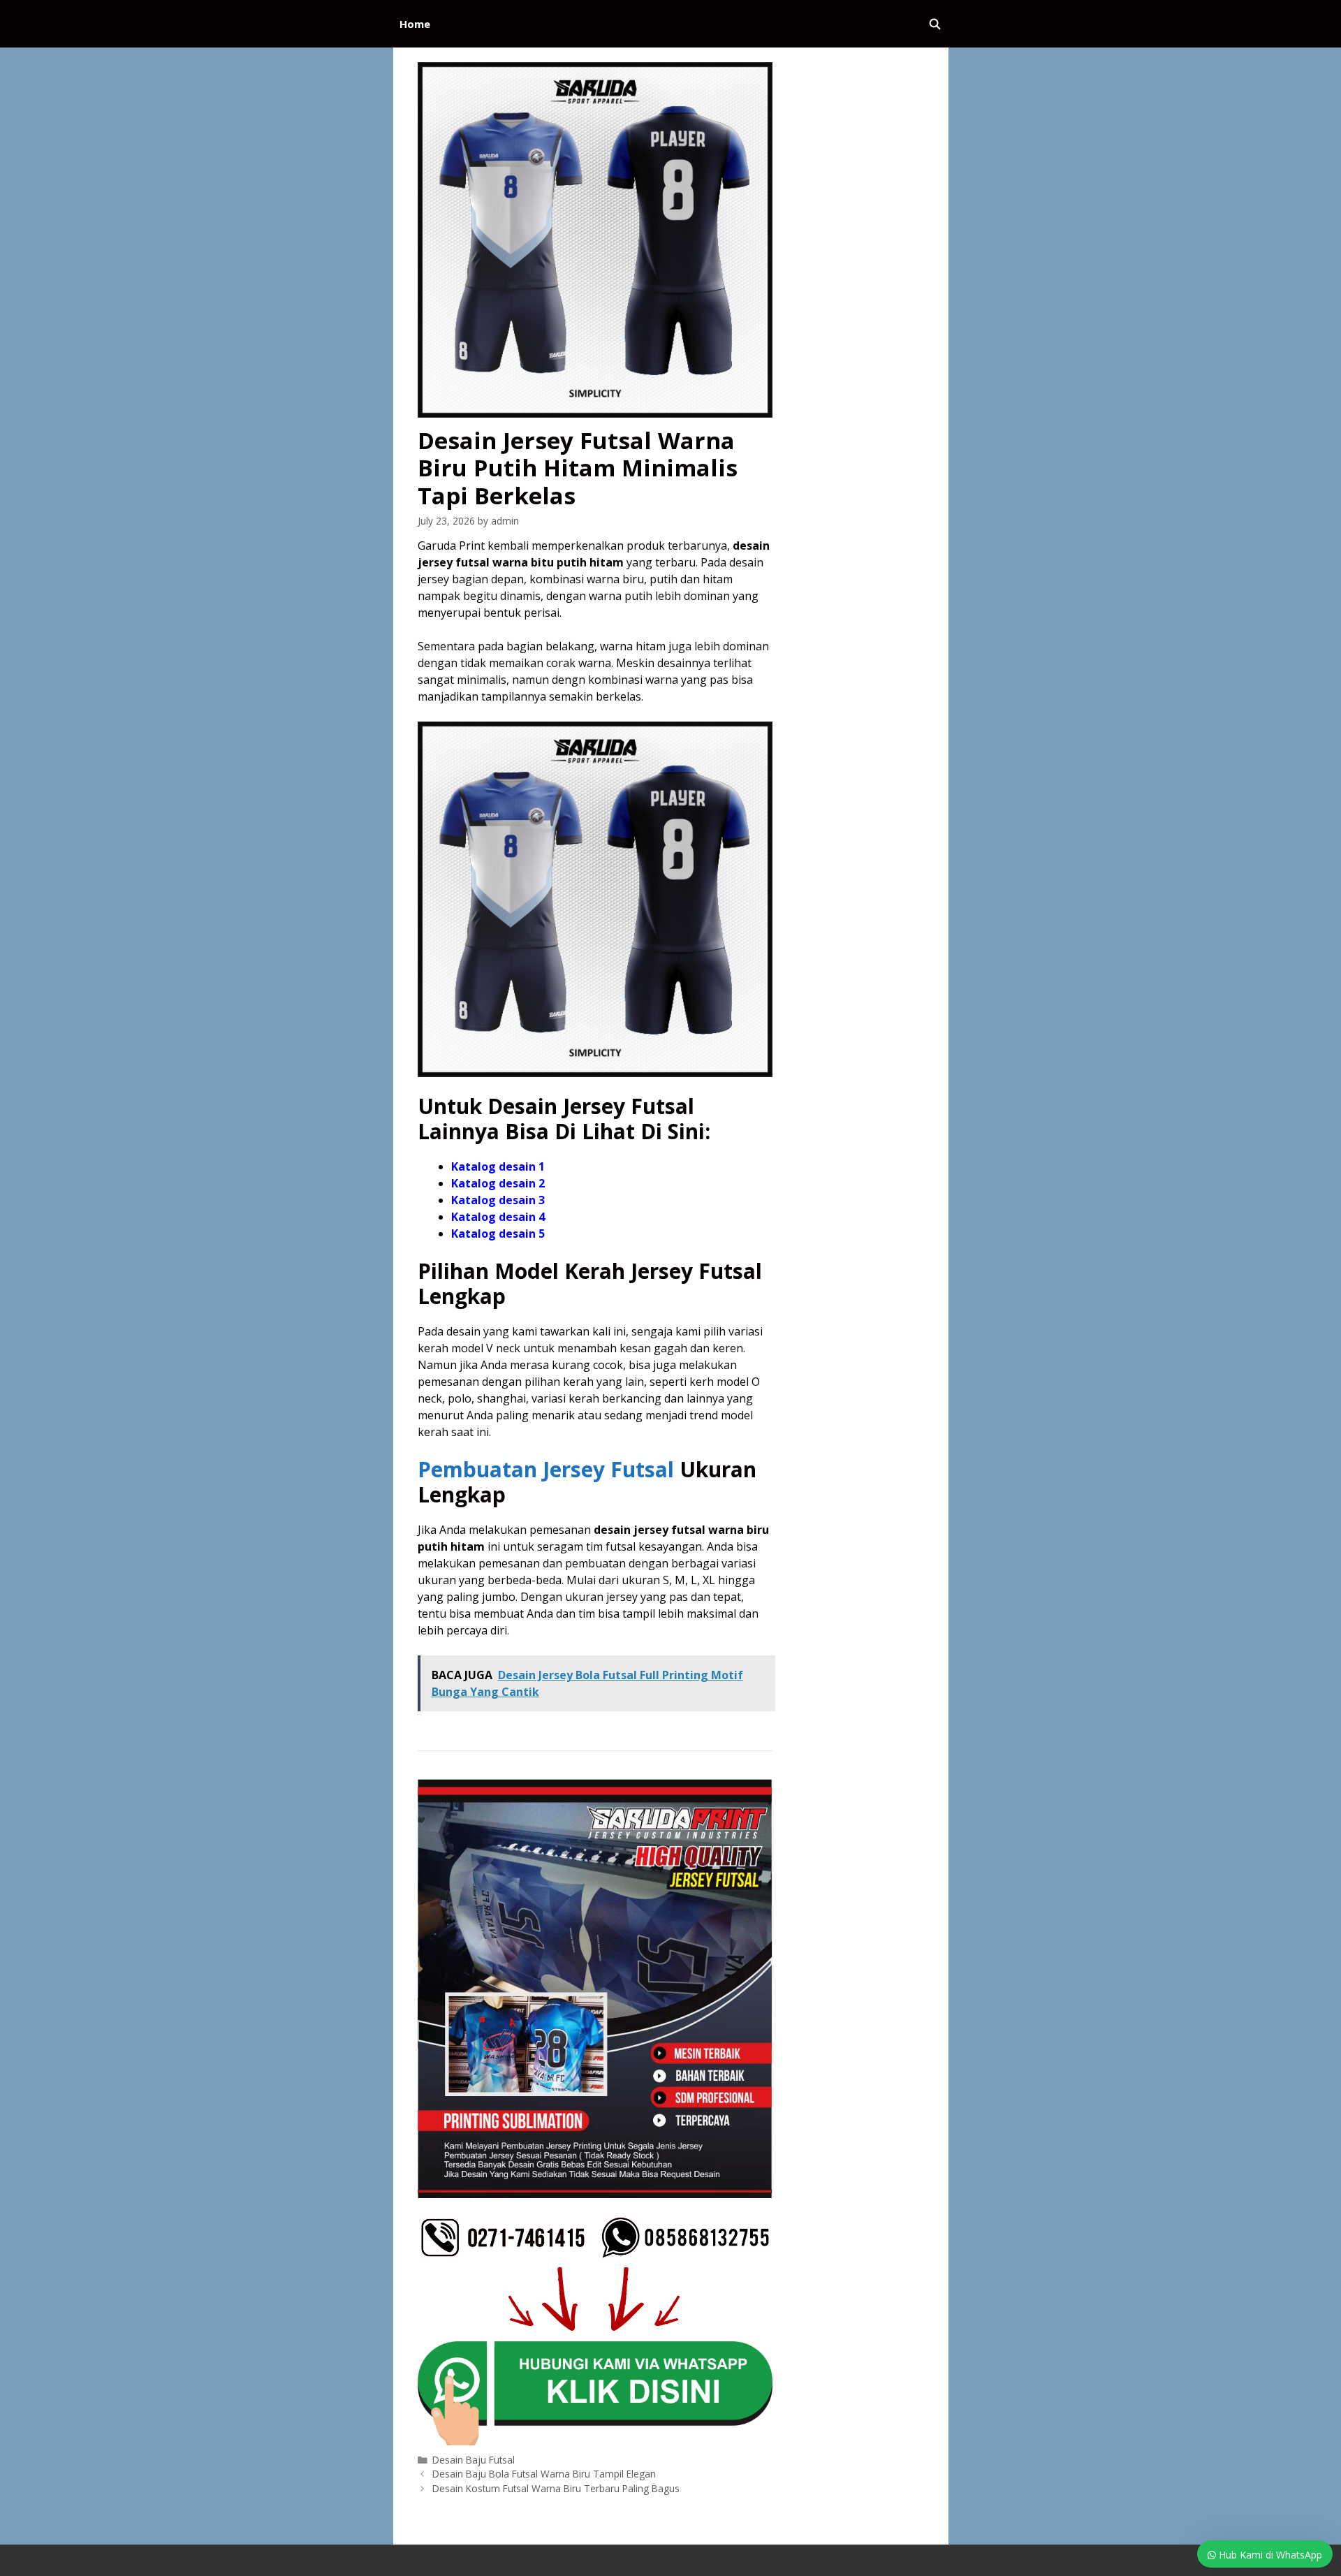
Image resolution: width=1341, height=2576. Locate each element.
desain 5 (522, 1234)
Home (415, 24)
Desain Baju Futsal (474, 2460)
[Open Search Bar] (935, 24)
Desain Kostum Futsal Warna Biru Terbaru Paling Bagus (556, 2488)
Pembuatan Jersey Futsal (546, 1469)
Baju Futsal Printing (670, 2552)
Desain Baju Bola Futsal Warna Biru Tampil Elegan (544, 2474)
